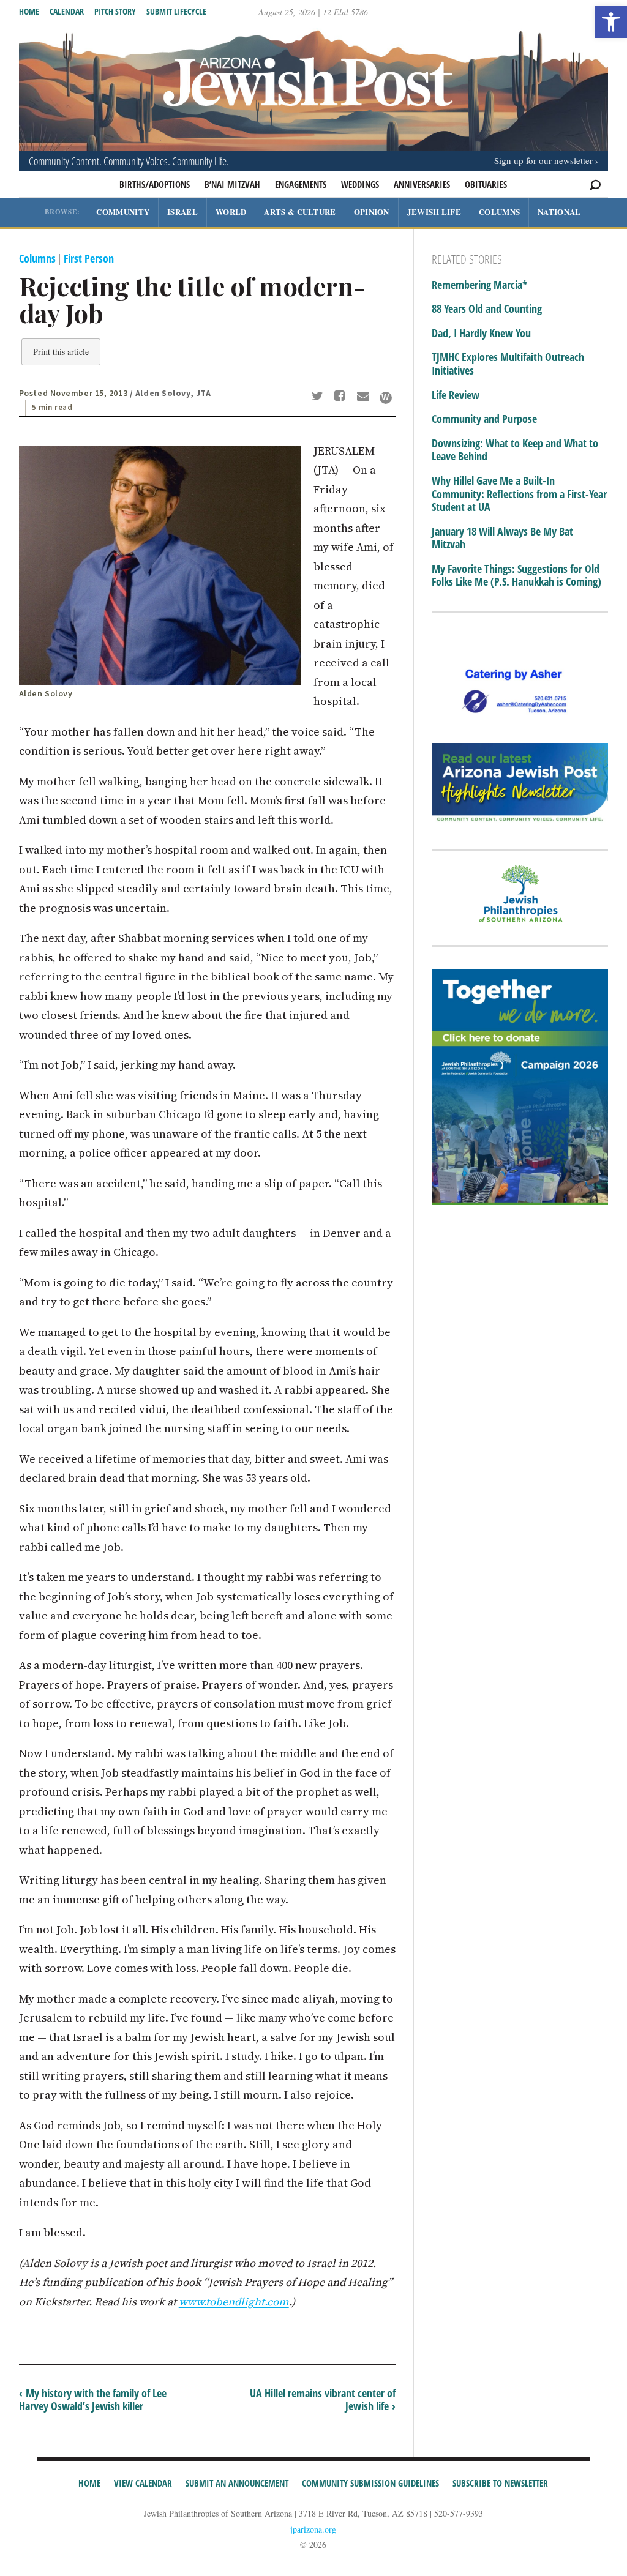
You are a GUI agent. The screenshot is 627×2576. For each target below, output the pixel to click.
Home (29, 11)
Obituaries (486, 184)
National (559, 211)
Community (123, 211)
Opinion (372, 211)
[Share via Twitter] (319, 397)
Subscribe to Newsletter (500, 2483)
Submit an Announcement (237, 2483)
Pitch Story (115, 11)
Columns (499, 211)
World (231, 211)
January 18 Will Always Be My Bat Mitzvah (502, 538)
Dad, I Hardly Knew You (481, 334)
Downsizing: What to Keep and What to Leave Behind (515, 450)
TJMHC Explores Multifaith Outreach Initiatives (508, 364)
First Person (89, 258)
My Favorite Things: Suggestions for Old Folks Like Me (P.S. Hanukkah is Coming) (516, 576)
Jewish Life (434, 211)
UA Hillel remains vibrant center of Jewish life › (323, 2400)
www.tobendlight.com (234, 2302)
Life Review (456, 395)
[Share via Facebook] (342, 397)
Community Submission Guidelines (370, 2483)
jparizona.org (313, 2529)
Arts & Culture (300, 211)
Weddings (360, 184)
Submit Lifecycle (176, 11)
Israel (182, 211)
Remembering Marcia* (479, 285)
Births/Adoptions (155, 184)
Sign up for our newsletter (543, 160)
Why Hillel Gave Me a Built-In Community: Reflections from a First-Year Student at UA (519, 494)
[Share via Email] (365, 397)
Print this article (61, 352)
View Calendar (143, 2483)
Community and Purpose (484, 419)
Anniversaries (422, 184)
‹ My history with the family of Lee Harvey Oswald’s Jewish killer (93, 2400)
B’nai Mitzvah (232, 184)
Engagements (301, 184)
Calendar (67, 11)
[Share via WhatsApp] (386, 398)
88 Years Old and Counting (487, 309)
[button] (611, 22)
